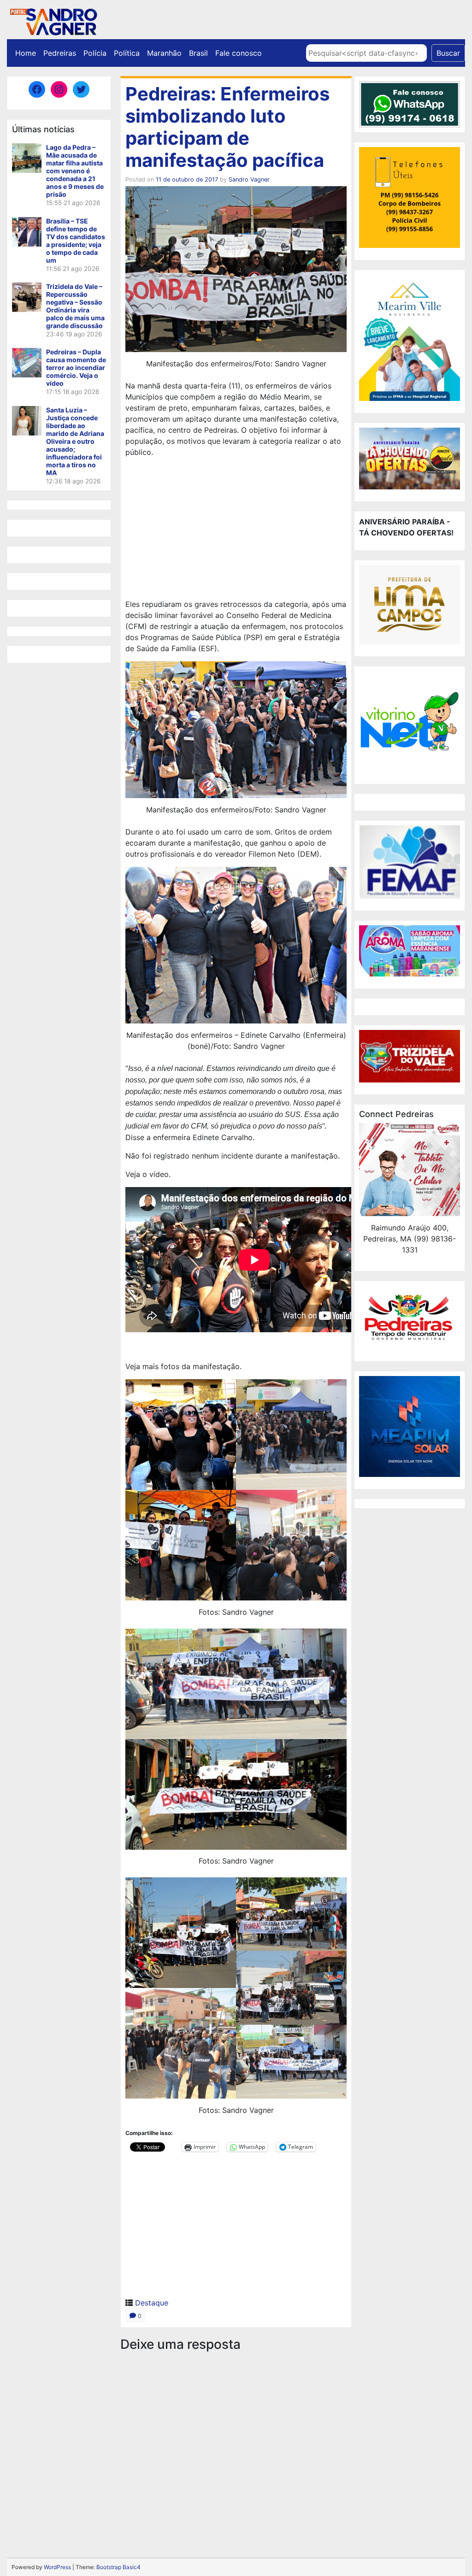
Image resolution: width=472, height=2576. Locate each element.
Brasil (198, 53)
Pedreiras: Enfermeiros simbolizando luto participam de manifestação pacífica (227, 127)
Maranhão (164, 53)
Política (127, 53)
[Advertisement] (236, 529)
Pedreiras (60, 53)
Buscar (448, 53)
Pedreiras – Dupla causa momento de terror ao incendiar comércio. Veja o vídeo (76, 368)
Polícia (95, 53)
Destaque (152, 2303)
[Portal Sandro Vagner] (53, 20)
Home (26, 53)
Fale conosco (239, 53)
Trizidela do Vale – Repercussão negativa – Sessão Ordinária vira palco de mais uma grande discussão (75, 306)
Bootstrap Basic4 (118, 2567)
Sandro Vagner (249, 179)
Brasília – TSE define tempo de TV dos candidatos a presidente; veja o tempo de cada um (76, 241)
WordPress (57, 2567)
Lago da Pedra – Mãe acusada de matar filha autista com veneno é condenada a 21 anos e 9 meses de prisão (75, 171)
